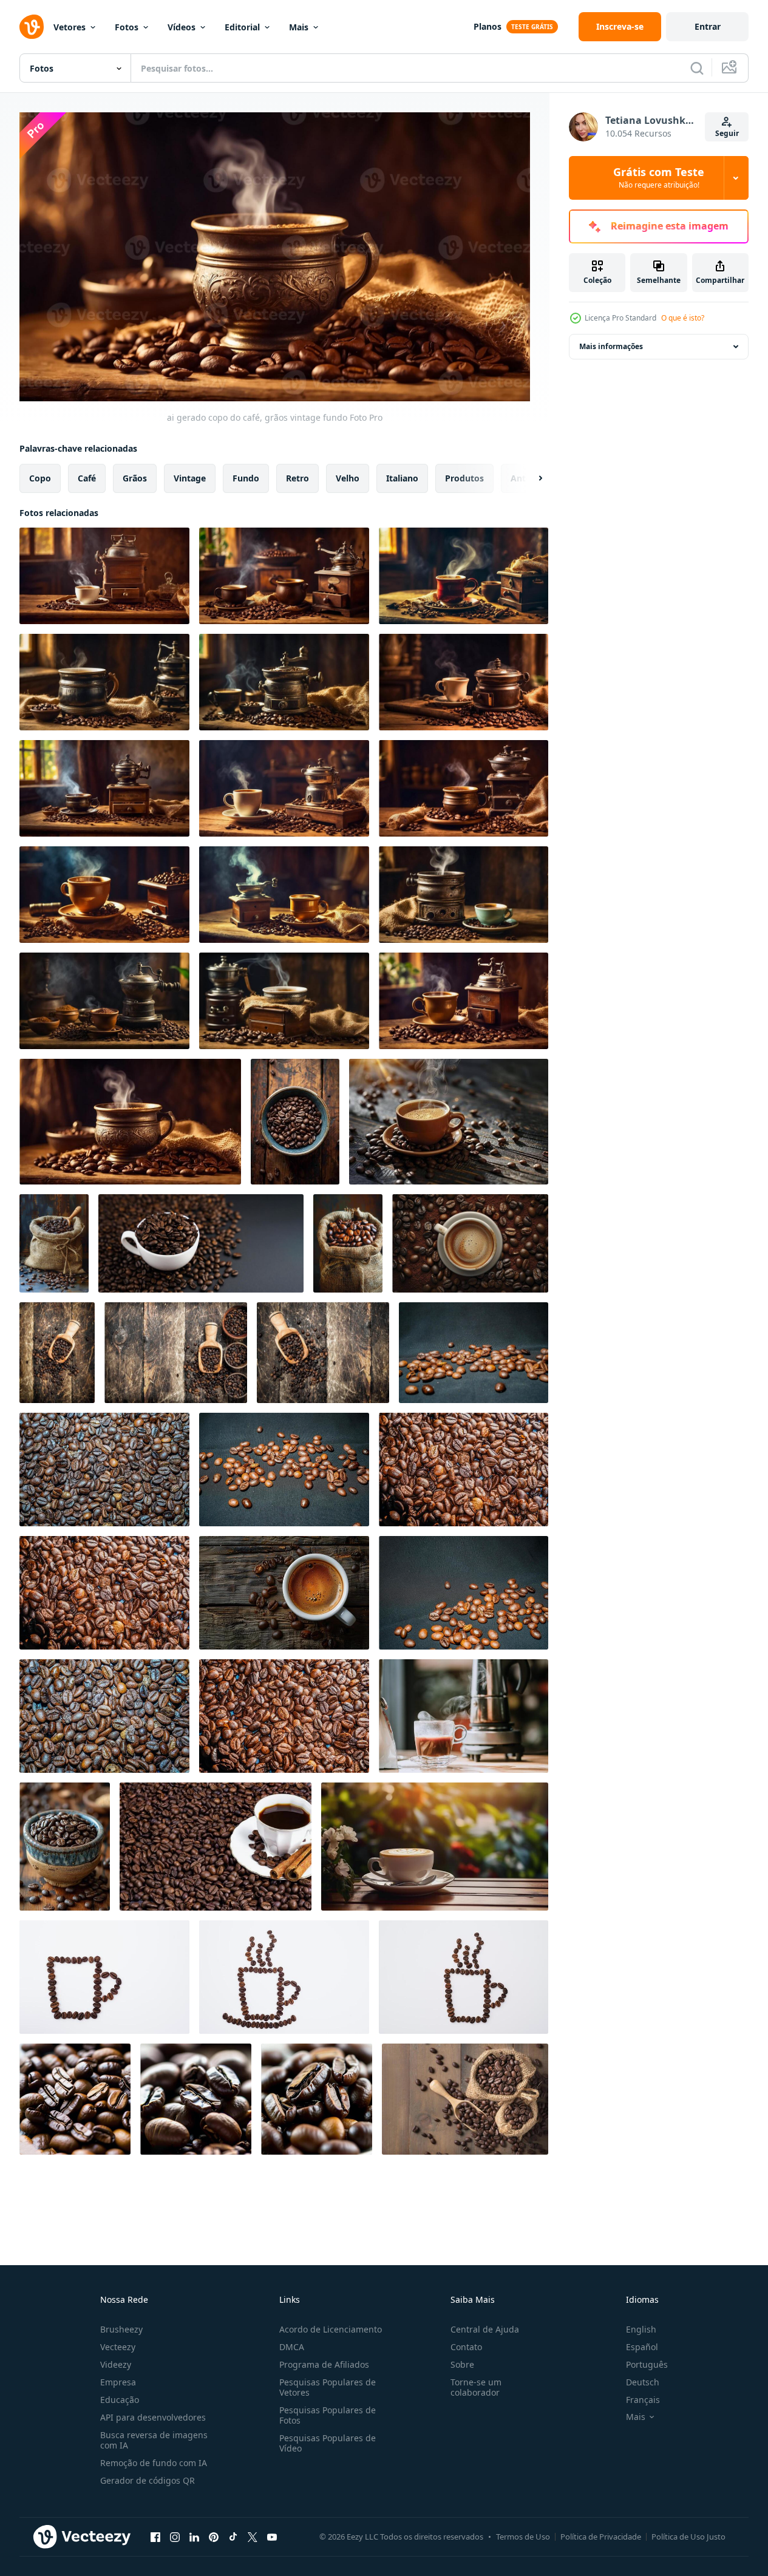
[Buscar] (697, 68)
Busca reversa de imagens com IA (154, 2440)
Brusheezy (121, 2329)
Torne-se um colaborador (476, 2387)
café (87, 477)
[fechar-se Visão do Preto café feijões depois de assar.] (474, 1353)
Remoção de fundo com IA (154, 2463)
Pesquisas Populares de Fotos (328, 2415)
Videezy (116, 2364)
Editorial (242, 27)
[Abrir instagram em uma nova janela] (175, 2537)
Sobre (462, 2364)
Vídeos (182, 27)
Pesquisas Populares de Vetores (328, 2387)
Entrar (708, 26)
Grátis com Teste (659, 178)
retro (297, 477)
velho (348, 477)
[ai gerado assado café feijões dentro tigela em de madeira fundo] (295, 1122)
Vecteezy (118, 2347)
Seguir (727, 133)
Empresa (118, 2382)
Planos (488, 26)
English (641, 2329)
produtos (464, 477)
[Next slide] (530, 478)
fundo (246, 477)
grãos (135, 477)
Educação (120, 2400)
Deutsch (643, 2382)
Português (647, 2364)
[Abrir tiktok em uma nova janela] (233, 2537)
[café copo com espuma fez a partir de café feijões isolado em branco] (104, 1977)
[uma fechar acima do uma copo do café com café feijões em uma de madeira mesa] (284, 1593)
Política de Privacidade (601, 2537)
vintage (190, 477)
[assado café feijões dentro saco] (465, 2099)
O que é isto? (683, 318)
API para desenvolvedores (153, 2417)
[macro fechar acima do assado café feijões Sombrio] (75, 2099)
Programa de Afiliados (324, 2364)
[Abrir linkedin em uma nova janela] (194, 2537)
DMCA (292, 2347)
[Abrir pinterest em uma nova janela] (214, 2537)
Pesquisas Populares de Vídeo (328, 2443)
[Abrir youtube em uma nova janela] (272, 2537)
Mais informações (611, 346)
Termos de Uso (523, 2537)
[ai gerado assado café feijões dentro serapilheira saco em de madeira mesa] (54, 1243)
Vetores (70, 27)
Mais (299, 27)
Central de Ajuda (485, 2329)
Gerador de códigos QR (148, 2480)
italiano (402, 477)
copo (40, 477)
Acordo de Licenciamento (331, 2329)
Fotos (127, 27)
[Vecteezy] (32, 27)
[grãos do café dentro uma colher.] (57, 1353)
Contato (466, 2347)
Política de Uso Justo (688, 2537)
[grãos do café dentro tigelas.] (176, 1353)
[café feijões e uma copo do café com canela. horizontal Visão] (216, 1847)
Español (642, 2347)
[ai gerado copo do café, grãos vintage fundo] (104, 576)
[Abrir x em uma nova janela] (253, 2537)
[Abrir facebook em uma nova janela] (155, 2537)
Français (643, 2400)
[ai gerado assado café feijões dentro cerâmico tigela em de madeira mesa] (65, 1847)
